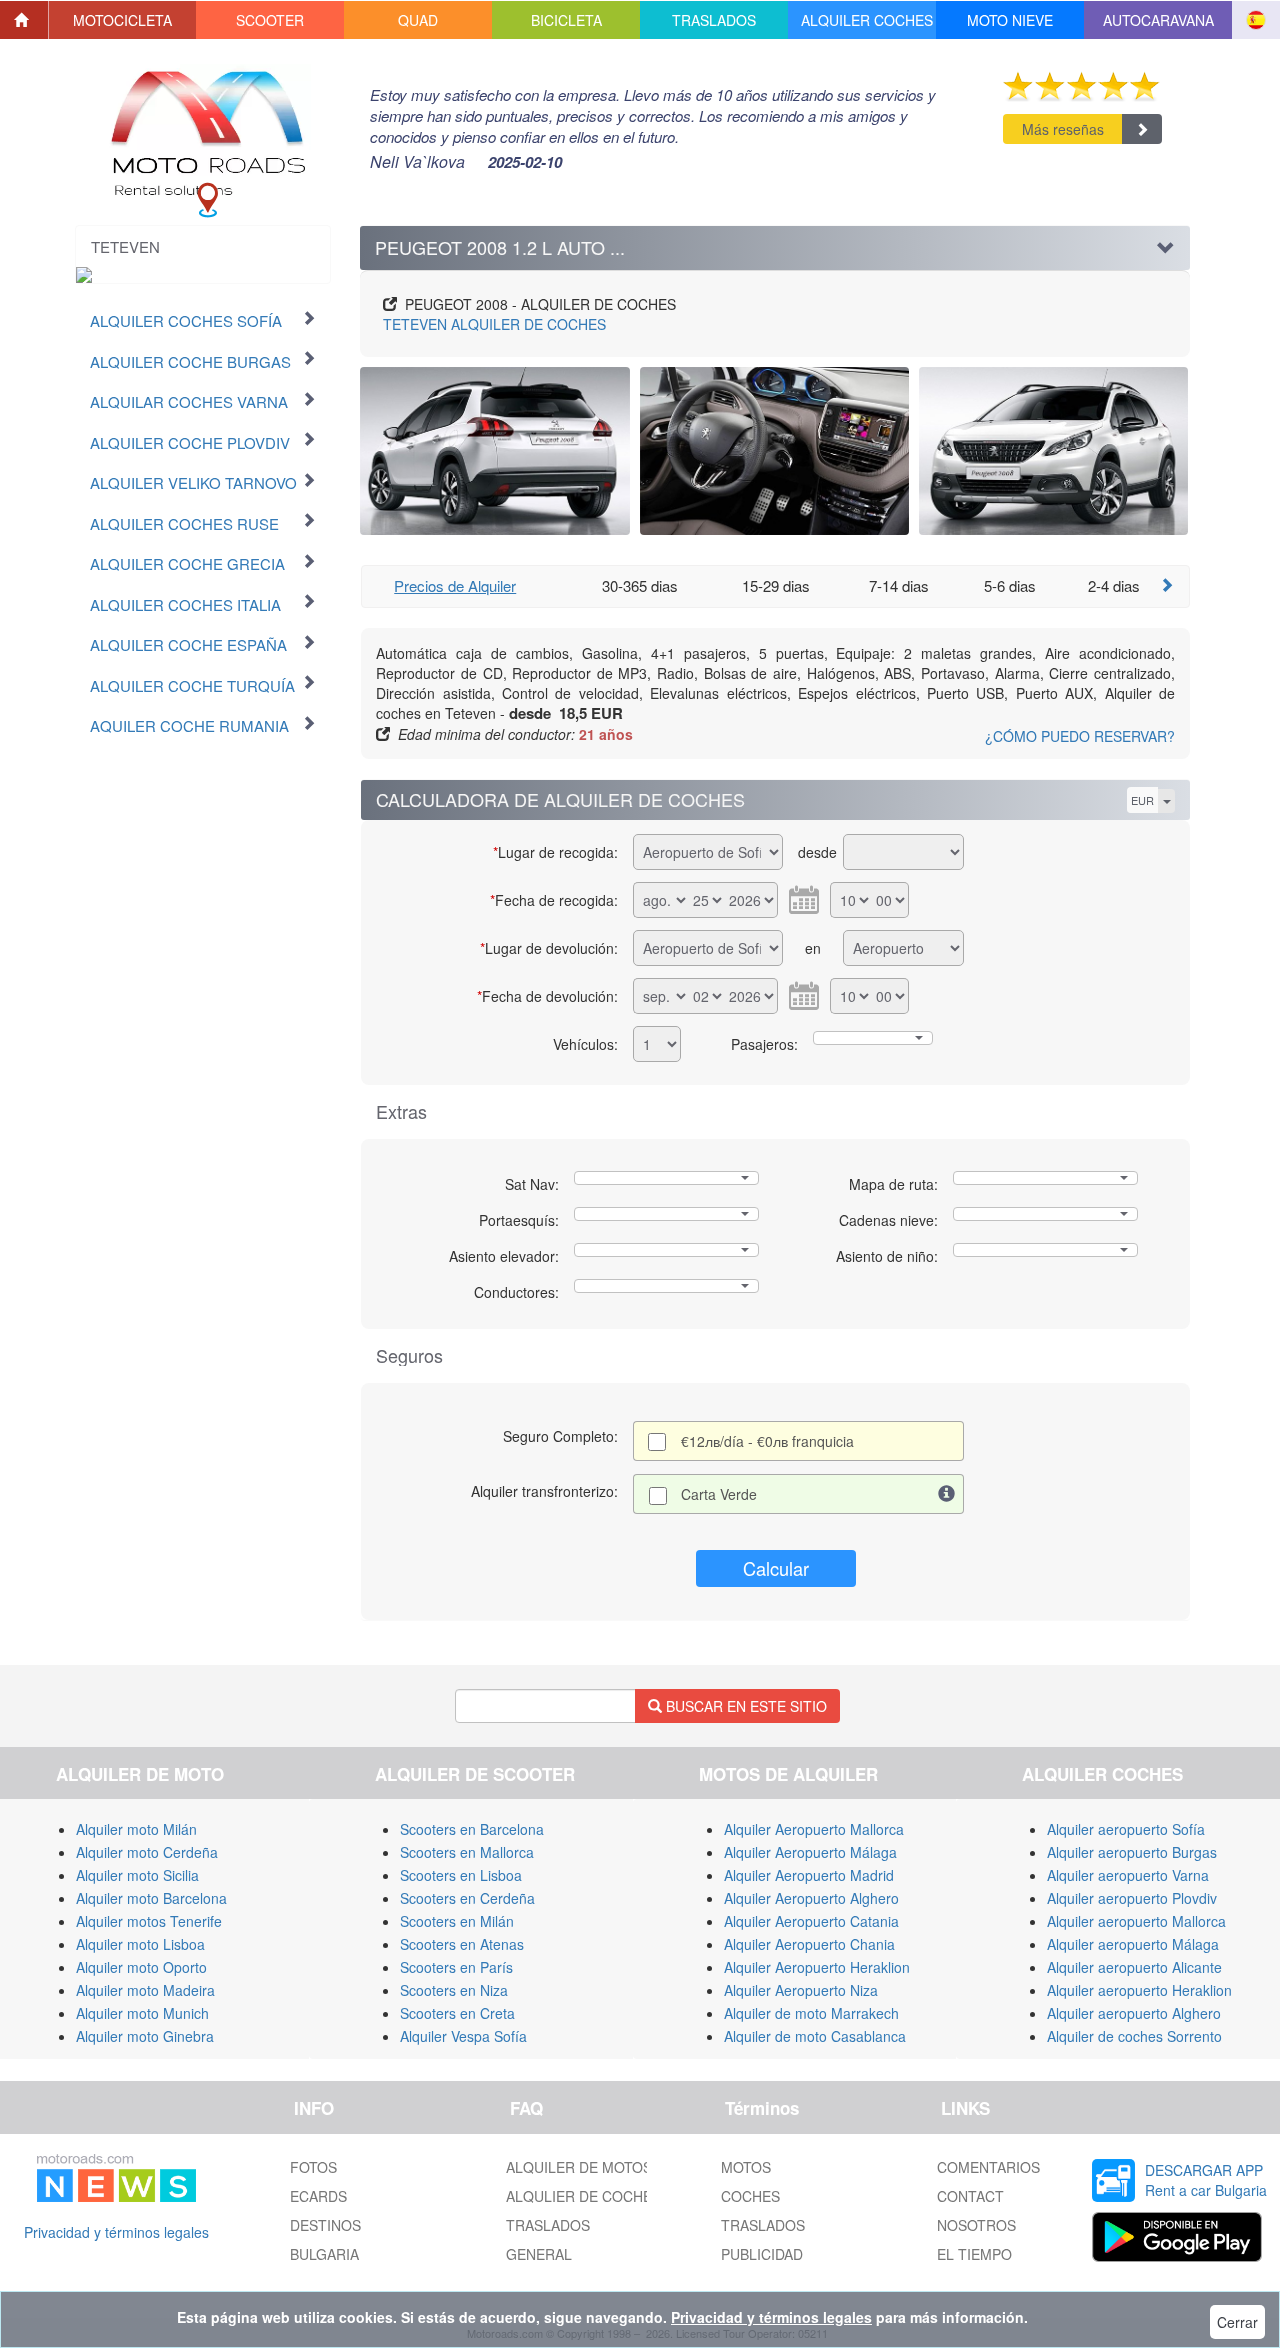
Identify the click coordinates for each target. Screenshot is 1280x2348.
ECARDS (318, 2196)
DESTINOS (325, 2225)
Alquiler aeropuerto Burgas (1132, 1852)
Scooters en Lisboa (461, 1875)
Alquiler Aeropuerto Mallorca (814, 1829)
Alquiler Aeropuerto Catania (811, 1921)
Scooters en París (456, 1967)
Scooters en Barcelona (472, 1829)
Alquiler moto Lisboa (140, 1944)
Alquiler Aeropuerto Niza (801, 1990)
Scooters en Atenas (462, 1944)
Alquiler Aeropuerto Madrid (809, 1875)
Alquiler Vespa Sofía (463, 2036)
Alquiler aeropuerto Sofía (1126, 1829)
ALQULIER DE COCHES (583, 2196)
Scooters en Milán (457, 1921)
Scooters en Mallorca (467, 1852)
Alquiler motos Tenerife (149, 1921)
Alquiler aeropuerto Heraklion (1139, 1990)
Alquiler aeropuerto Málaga (1133, 1944)
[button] (123, 20)
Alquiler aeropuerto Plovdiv (1132, 1898)
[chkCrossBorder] (947, 1494)
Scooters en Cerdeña (467, 1898)
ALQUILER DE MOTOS (579, 2167)
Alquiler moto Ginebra (145, 2036)
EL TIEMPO (974, 2254)
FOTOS (313, 2167)
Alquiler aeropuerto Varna (1128, 1875)
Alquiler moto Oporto (141, 1967)
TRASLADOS (548, 2225)
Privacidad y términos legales (116, 2232)
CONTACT (970, 2196)
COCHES (750, 2196)
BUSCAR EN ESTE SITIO (744, 1706)
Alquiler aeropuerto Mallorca (1136, 1921)
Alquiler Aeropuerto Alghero (811, 1898)
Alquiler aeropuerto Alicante (1134, 1967)
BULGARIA (324, 2254)
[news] (116, 2174)
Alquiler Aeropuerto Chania (809, 1944)
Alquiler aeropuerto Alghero (1134, 2013)
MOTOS (746, 2167)
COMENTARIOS (988, 2167)
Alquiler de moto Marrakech (811, 2013)
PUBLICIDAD (762, 2254)
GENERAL (539, 2254)
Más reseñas (1063, 129)
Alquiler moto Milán (136, 1829)
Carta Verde (719, 1494)
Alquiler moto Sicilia (137, 1875)
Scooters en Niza (454, 1990)
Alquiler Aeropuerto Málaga (810, 1852)
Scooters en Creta (457, 2013)
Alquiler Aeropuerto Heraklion (817, 1967)
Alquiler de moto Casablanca (815, 2036)
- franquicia (767, 1441)
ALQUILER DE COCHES (494, 324)
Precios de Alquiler (455, 585)
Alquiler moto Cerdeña (147, 1852)
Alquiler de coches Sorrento (1134, 2036)
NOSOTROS (976, 2225)
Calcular (776, 1568)
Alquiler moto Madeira (145, 1990)
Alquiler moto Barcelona (151, 1898)
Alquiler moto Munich (142, 2013)
